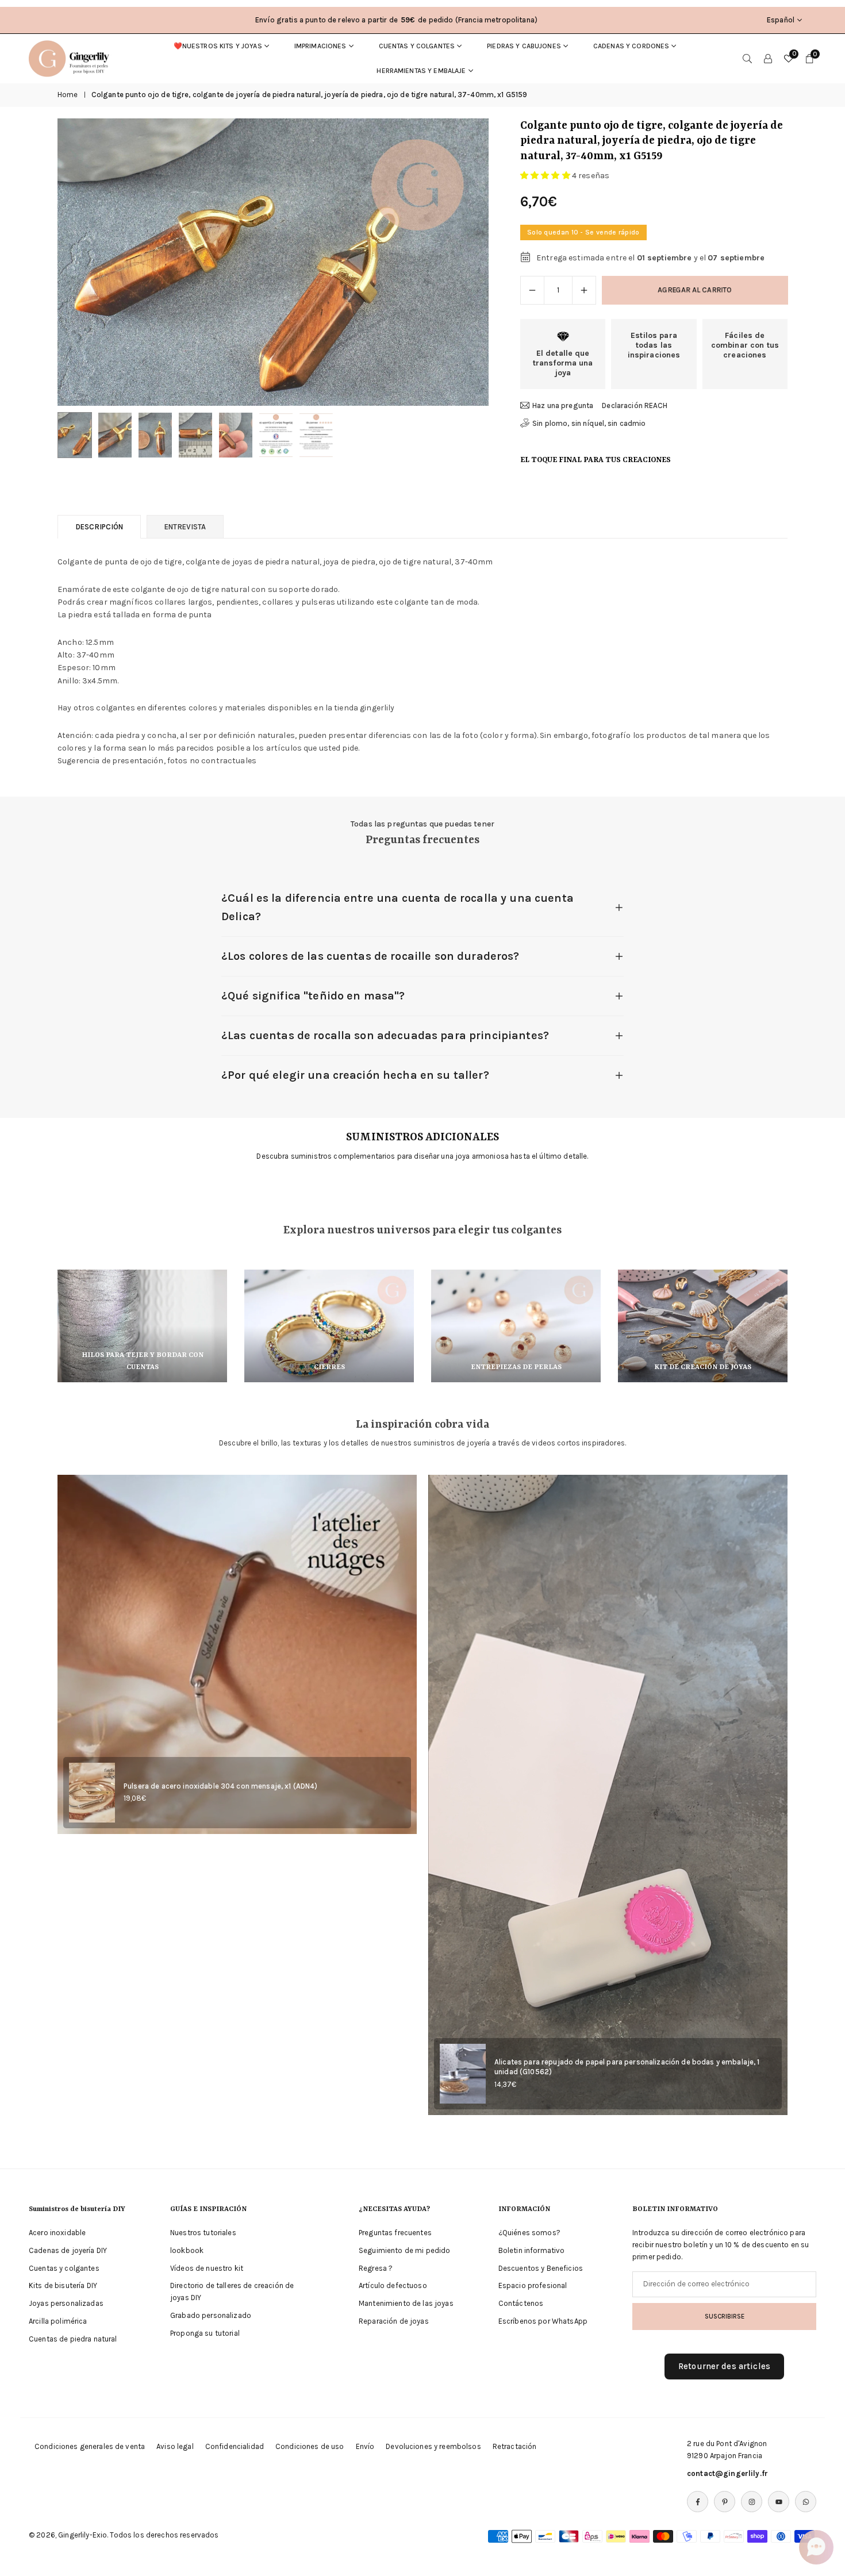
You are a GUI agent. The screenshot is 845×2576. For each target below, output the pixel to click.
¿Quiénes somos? (529, 2233)
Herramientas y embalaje (421, 71)
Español (781, 20)
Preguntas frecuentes (395, 2233)
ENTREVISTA (185, 527)
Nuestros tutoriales (203, 2233)
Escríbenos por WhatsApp (543, 2321)
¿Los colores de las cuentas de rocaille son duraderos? (370, 956)
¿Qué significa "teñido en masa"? (313, 996)
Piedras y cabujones (524, 46)
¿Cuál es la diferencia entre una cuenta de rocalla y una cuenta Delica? (397, 907)
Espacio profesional (533, 2285)
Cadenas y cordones (631, 46)
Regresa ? (376, 2268)
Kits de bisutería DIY (63, 2285)
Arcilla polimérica (58, 2321)
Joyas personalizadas (66, 2303)
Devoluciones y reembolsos (433, 2446)
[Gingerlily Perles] (72, 57)
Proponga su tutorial (205, 2333)
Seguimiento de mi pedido (404, 2250)
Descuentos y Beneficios (541, 2268)
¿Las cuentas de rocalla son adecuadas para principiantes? (385, 1035)
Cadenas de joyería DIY (68, 2250)
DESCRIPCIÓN (99, 527)
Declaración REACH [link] (635, 405)
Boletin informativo (532, 2250)
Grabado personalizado (211, 2315)
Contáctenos (521, 2303)
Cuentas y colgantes (417, 46)
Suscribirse (725, 2316)
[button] (460, 262)
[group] (273, 262)
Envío (365, 2446)
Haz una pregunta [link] (563, 405)
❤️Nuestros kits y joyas (218, 46)
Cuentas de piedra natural (73, 2339)
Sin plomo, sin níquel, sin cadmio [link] (589, 423)
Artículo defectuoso (393, 2285)
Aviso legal (175, 2446)
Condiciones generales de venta (90, 2446)
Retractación (515, 2446)
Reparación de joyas (394, 2321)
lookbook (187, 2250)
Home (68, 95)
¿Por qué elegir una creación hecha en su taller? (355, 1075)
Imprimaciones (320, 46)
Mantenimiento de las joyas (406, 2303)
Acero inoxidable (57, 2233)
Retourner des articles (724, 2366)
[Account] (768, 59)
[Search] (747, 59)
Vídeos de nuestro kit (207, 2268)
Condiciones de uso (310, 2446)
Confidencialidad (235, 2446)
